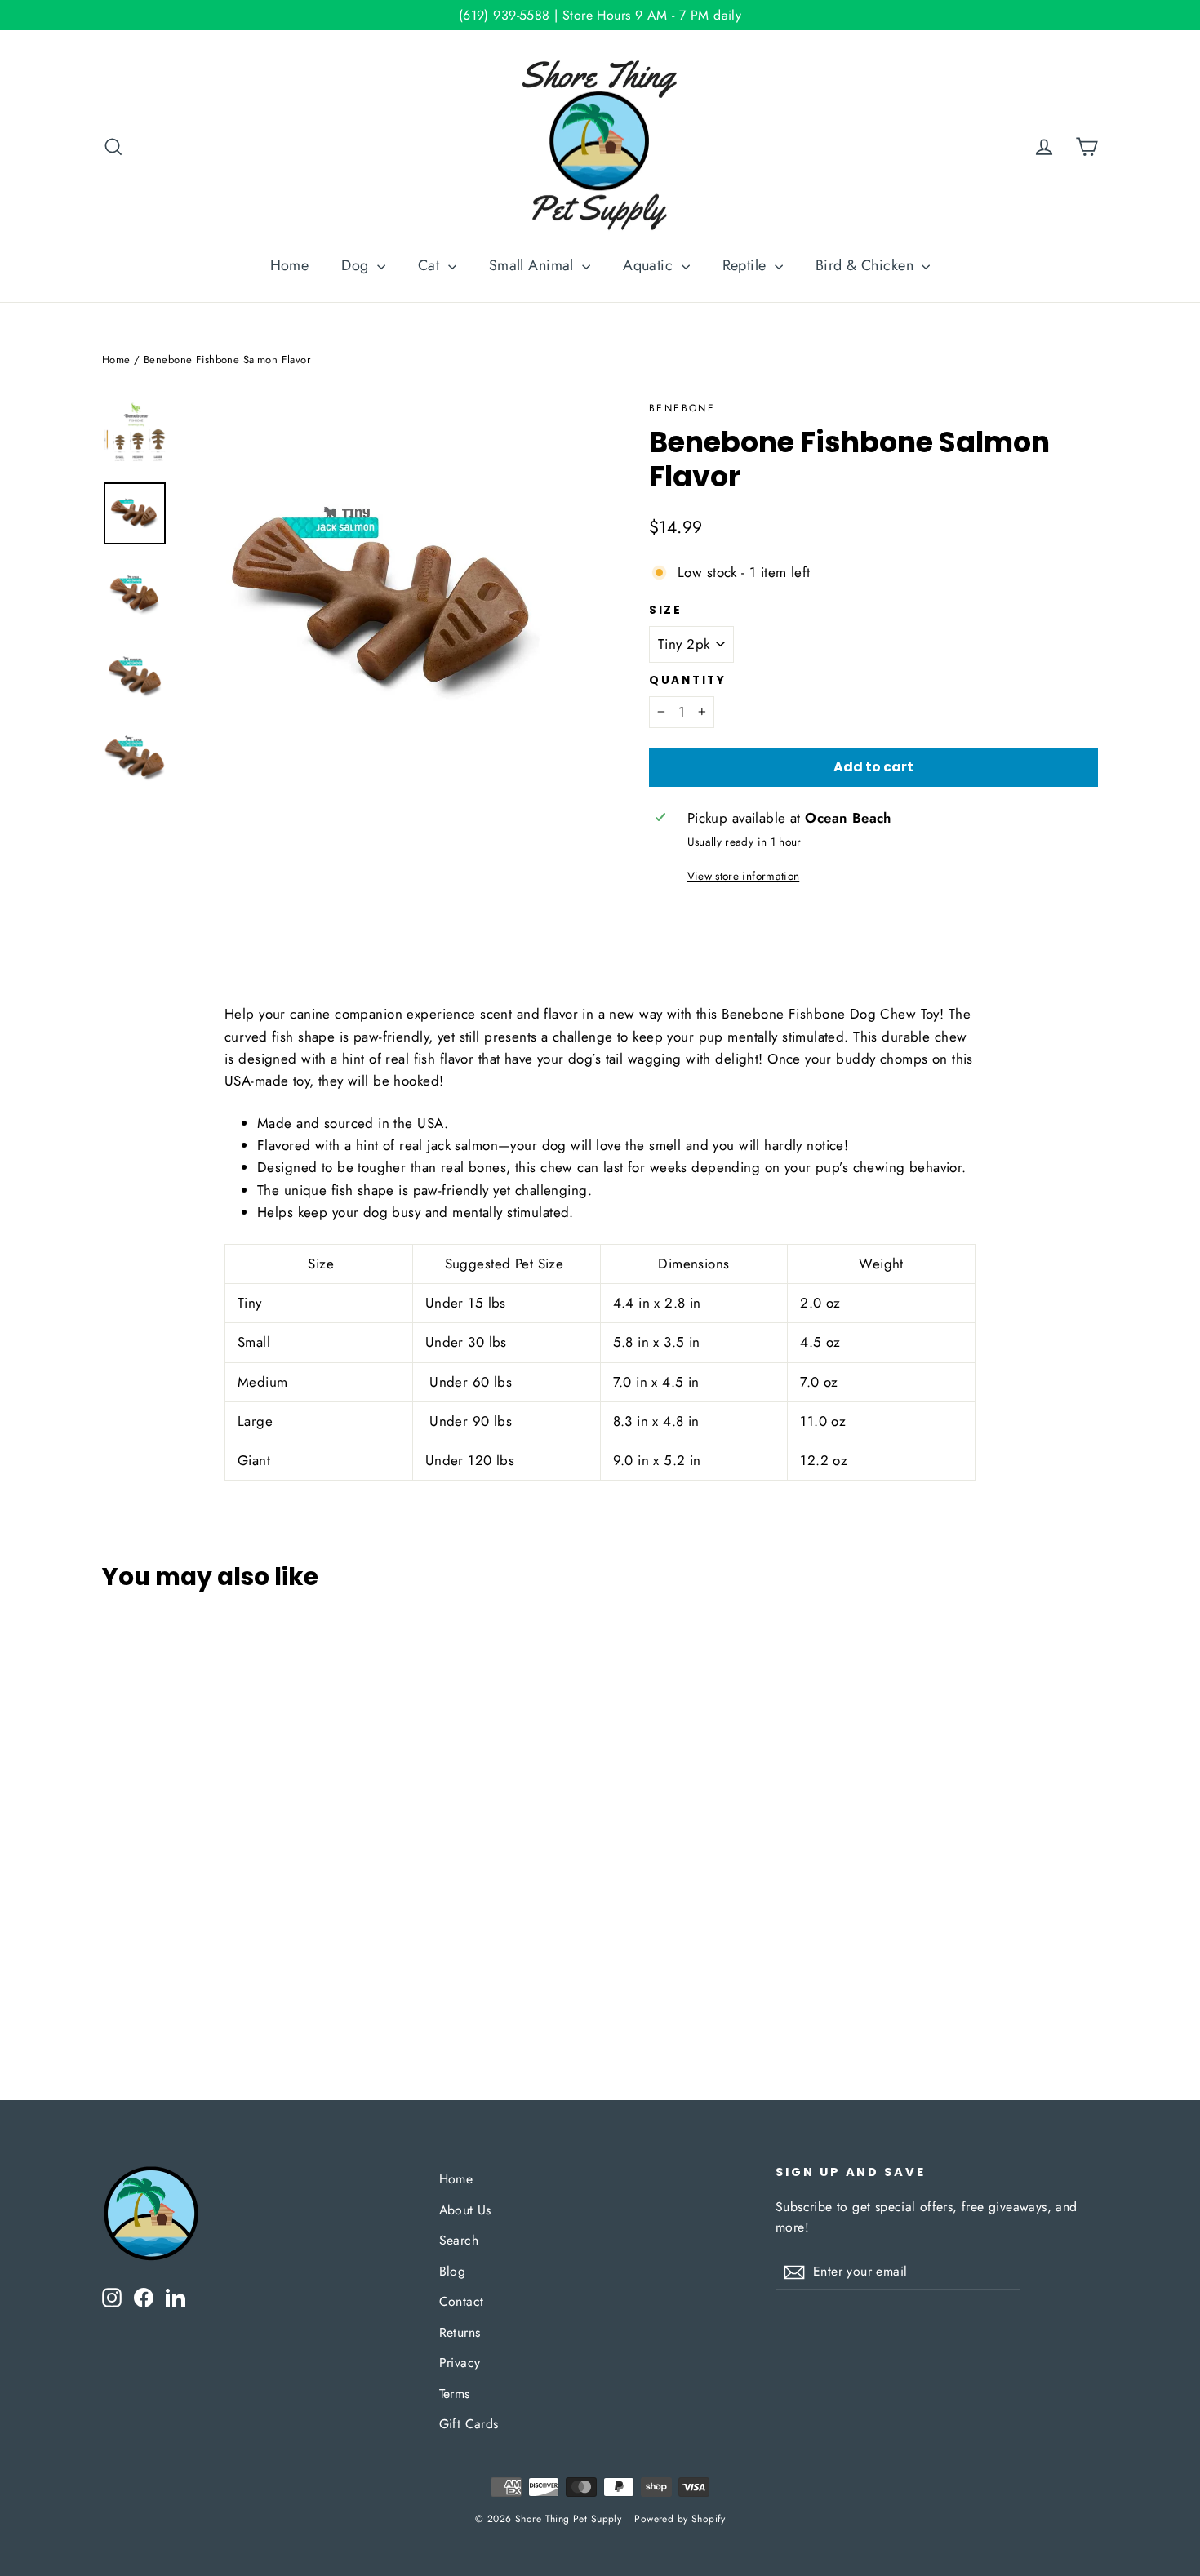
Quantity (688, 681)
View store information (743, 876)
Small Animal (534, 265)
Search (459, 2240)
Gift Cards (469, 2424)
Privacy (460, 2363)
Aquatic (650, 265)
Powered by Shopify (680, 2519)
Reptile (747, 265)
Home (290, 265)
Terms (455, 2394)
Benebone (682, 408)
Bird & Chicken (867, 265)
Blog (453, 2271)
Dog (357, 265)
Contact (462, 2301)
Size (666, 611)
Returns (460, 2332)
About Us (465, 2210)
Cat (431, 265)
